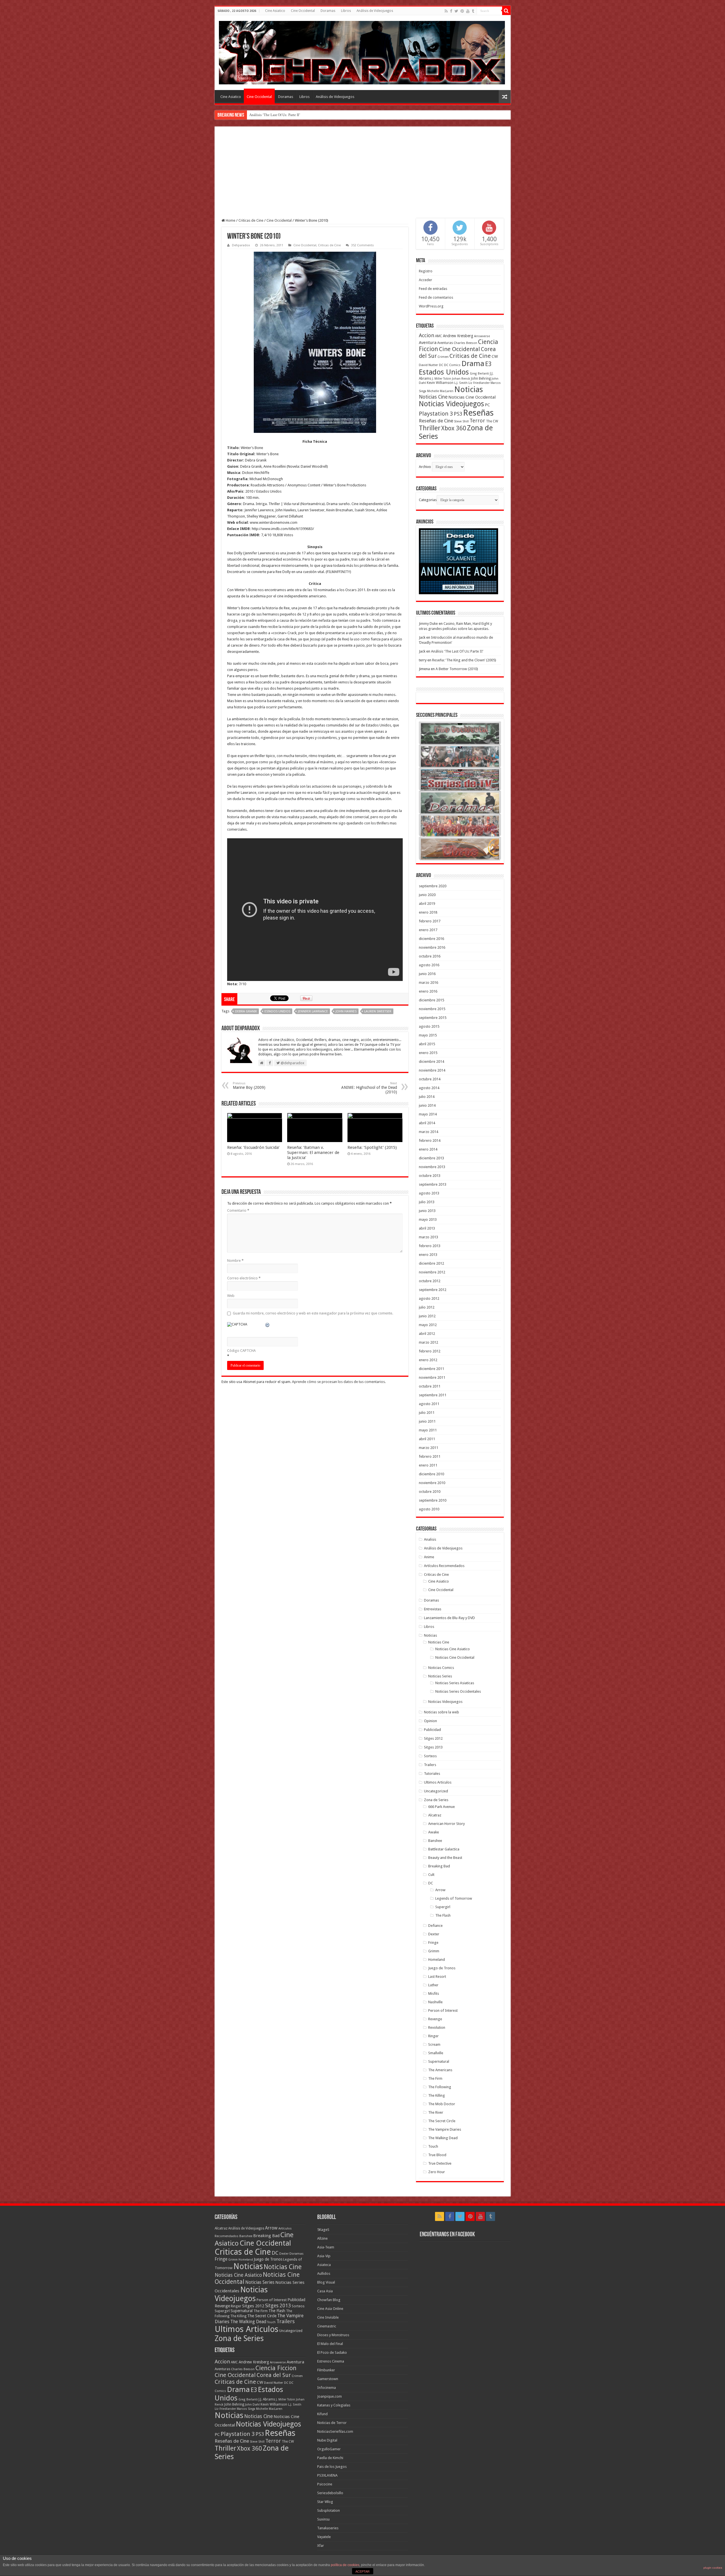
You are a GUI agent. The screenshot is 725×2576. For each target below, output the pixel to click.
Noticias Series (440, 1676)
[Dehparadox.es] (362, 52)
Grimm (434, 1951)
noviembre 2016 (432, 947)
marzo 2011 (428, 1448)
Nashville (435, 2002)
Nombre (235, 1261)
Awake (434, 1832)
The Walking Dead (443, 2138)
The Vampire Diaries (445, 2129)
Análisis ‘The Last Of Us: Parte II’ (457, 651)
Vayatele (324, 2537)
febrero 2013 (430, 1246)
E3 (488, 364)
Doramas (328, 11)
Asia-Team (326, 2247)
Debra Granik (246, 1011)
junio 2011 (427, 1421)
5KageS (323, 2230)
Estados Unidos (277, 1011)
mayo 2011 (428, 1430)
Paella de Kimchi (330, 2458)
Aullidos (324, 2273)
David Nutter (428, 365)
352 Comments (362, 245)
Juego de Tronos (442, 1968)
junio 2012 (427, 1316)
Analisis (430, 1539)
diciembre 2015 (431, 1000)
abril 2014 (427, 1123)
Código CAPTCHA (241, 1351)
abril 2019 (427, 904)
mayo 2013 (428, 1219)
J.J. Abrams (267, 2399)
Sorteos (430, 1756)
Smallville (436, 2053)
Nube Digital (327, 2440)
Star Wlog (325, 2502)
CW (495, 356)
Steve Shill (461, 421)
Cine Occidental (303, 11)
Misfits (434, 1994)
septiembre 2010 (433, 1500)
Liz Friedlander (479, 383)
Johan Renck (461, 379)
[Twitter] (456, 11)
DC (441, 365)
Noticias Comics (441, 1668)
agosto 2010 (429, 1509)
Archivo (425, 467)
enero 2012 (428, 1360)
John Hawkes (346, 1011)
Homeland (437, 1960)
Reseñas (478, 413)
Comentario (238, 1210)
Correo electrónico (244, 1278)
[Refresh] (268, 1326)
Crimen (443, 357)
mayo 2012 (428, 1325)
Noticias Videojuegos (451, 404)
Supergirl (443, 1907)
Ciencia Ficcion (276, 2368)
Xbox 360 (454, 428)
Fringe (433, 1943)
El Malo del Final (330, 2344)
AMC (439, 336)
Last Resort (437, 1977)
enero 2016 (428, 991)
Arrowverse (482, 336)
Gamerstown (328, 2379)
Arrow (440, 1890)
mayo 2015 (428, 1035)
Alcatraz (435, 1815)
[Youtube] (468, 11)
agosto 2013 (429, 1193)
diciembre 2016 (431, 939)
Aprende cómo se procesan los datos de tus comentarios (338, 1382)
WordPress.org (431, 306)
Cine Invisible (328, 2317)
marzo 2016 (428, 983)
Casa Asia (325, 2291)
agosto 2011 (429, 1404)
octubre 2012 (430, 1281)
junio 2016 (427, 974)
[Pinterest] (462, 11)
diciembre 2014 (431, 1062)
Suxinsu (323, 2519)
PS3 (458, 414)
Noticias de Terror (332, 2423)
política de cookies (345, 2565)
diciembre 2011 (431, 1369)
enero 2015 (428, 1053)
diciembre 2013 (431, 1158)
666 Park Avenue (442, 1807)
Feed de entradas (433, 289)
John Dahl (252, 2405)
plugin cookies (713, 2568)
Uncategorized (436, 1791)
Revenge (435, 2019)
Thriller (430, 428)
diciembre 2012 (431, 1263)
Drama (473, 364)
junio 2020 (427, 895)
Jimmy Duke (428, 624)
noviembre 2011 (432, 1377)
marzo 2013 (428, 1237)
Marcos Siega (246, 2409)
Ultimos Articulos (438, 1782)
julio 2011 (427, 1413)
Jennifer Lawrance (313, 1011)
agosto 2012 (429, 1298)
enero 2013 (428, 1255)
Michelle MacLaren (440, 391)
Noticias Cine (433, 397)
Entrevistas (433, 1609)
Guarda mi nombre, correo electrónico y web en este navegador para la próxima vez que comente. (313, 1313)
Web (231, 1296)
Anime (429, 1557)
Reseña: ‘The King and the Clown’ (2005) (464, 660)
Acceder (426, 280)
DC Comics (452, 365)
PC (487, 405)
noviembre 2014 (432, 1070)
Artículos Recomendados (444, 1566)
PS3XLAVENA (327, 2475)
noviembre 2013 (432, 1167)
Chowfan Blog (329, 2300)
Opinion (430, 1721)
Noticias (469, 389)
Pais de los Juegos (332, 2467)
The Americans (440, 2070)
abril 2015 (427, 1044)
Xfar (321, 2546)
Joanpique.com (330, 2396)
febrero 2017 (430, 921)
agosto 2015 (429, 1026)
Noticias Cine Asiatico (453, 1649)
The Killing (437, 2095)
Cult (431, 1875)
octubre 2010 (430, 1492)
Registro (426, 271)
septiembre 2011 (433, 1395)
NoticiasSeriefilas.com (335, 2431)
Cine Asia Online (330, 2309)
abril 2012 (427, 1334)
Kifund (322, 2414)
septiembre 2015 (433, 1018)
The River (436, 2112)
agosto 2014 (429, 1088)
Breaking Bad (439, 1866)
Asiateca (324, 2265)
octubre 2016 (430, 956)
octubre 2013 (430, 1176)
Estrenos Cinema (331, 2361)
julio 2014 (427, 1097)
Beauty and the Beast (445, 1858)
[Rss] (446, 11)
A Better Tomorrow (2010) (457, 669)
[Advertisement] (363, 176)
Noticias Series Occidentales (458, 1691)
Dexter (434, 1934)
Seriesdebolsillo (330, 2493)
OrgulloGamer (329, 2449)
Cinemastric (327, 2326)
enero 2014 (428, 1149)
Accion (427, 335)
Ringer (433, 2036)
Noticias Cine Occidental (472, 397)
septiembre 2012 (433, 1290)
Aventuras (445, 343)
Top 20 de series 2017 (266, 115)
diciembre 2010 (431, 1474)
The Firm (435, 2078)
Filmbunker (326, 2370)
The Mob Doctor (442, 2104)
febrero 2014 (430, 1141)
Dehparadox (241, 245)
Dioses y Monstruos (333, 2335)
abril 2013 (427, 1228)
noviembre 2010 (432, 1483)
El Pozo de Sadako (332, 2352)
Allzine (322, 2238)
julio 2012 (427, 1307)
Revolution (437, 2027)
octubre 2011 (430, 1386)
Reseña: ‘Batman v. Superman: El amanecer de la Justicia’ (313, 1153)
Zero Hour (437, 2172)
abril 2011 (427, 1439)
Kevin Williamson (440, 383)
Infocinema (327, 2388)
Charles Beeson (465, 343)
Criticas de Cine (251, 220)
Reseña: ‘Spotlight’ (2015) (372, 1147)
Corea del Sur (274, 2375)
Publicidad (432, 1730)
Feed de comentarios (436, 297)
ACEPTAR (362, 2571)
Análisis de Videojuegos (375, 11)
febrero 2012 (430, 1351)
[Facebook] (451, 11)
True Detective (440, 2163)
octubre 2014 (430, 1079)
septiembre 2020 (433, 886)
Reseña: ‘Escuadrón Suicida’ (253, 1147)
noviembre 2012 (432, 1272)
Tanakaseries (328, 2528)
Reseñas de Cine (436, 421)
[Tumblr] (473, 11)
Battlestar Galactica (444, 1849)
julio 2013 (427, 1202)
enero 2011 (428, 1465)
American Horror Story (446, 1824)
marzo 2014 (428, 1132)
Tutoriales (432, 1774)
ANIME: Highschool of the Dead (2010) (369, 1088)
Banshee (435, 1841)
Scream (434, 2044)
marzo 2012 (428, 1342)
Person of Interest (443, 2010)
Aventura (428, 343)
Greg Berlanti (479, 374)
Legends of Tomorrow (454, 1898)
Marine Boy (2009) (249, 1086)
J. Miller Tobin (442, 379)
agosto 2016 (429, 965)
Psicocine (325, 2484)
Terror (477, 421)
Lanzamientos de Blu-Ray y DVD (449, 1618)
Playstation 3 (436, 414)
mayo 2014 (428, 1114)
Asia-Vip (324, 2256)
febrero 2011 (430, 1456)
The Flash (443, 1915)
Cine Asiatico (275, 11)
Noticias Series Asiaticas (455, 1683)
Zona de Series (436, 1800)
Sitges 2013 (433, 1747)
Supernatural (439, 2061)
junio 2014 (427, 1105)
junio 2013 (427, 1211)
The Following (440, 2087)
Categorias (428, 500)
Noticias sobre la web (442, 1712)
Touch (433, 2146)
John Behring (481, 379)
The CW (492, 421)
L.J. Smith (461, 383)
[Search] (506, 11)
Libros (346, 11)
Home (230, 220)
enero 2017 (428, 930)
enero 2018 (428, 912)
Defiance (435, 1926)
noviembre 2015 (432, 1009)
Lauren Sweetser (378, 1011)
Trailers (430, 1765)
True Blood (437, 2155)
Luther (433, 1985)
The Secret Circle (442, 2121)
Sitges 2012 (433, 1738)
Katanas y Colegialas (334, 2405)
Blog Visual (326, 2282)
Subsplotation (329, 2510)
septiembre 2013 (433, 1184)
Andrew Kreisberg (458, 336)
